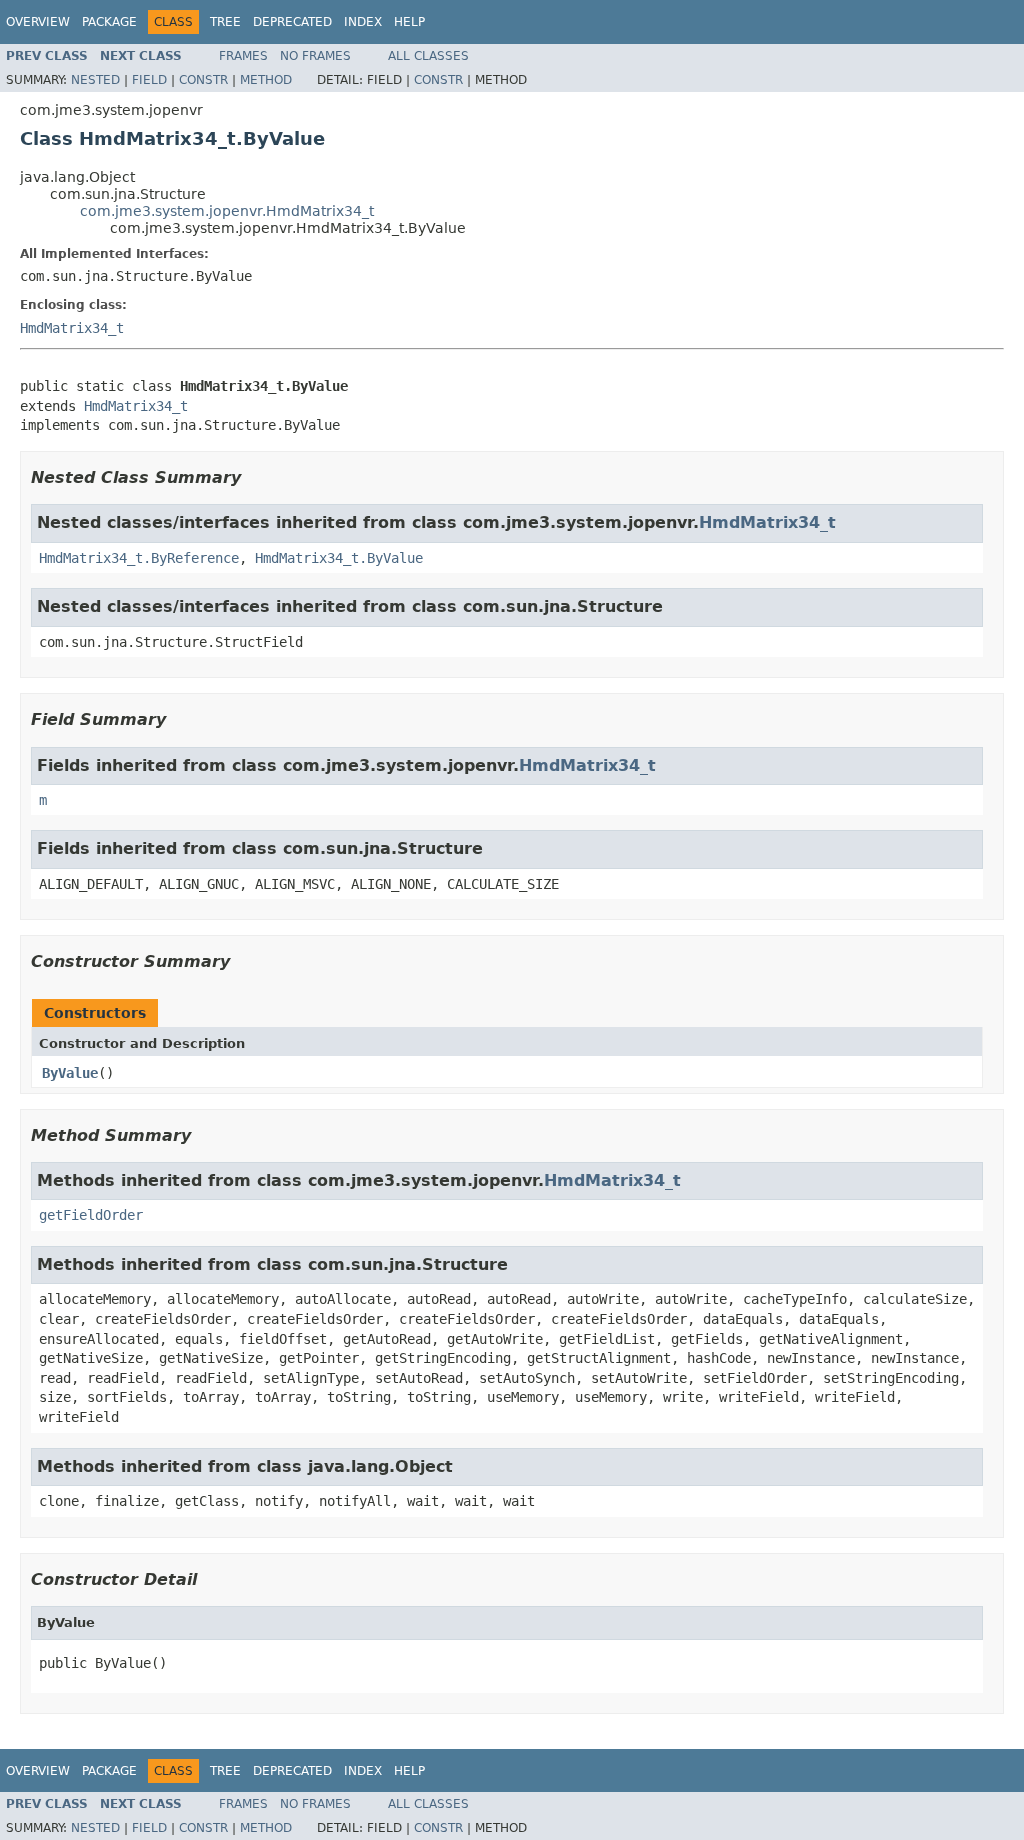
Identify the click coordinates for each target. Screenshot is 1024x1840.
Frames (243, 56)
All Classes (428, 56)
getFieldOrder (91, 1215)
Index (363, 22)
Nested (95, 80)
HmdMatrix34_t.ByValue (339, 558)
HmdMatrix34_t (72, 328)
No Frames (315, 56)
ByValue (70, 1073)
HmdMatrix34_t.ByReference (139, 558)
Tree (225, 22)
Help (409, 22)
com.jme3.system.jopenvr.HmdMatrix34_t (227, 211)
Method (266, 80)
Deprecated (292, 22)
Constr (203, 80)
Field (149, 80)
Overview (38, 22)
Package (109, 22)
